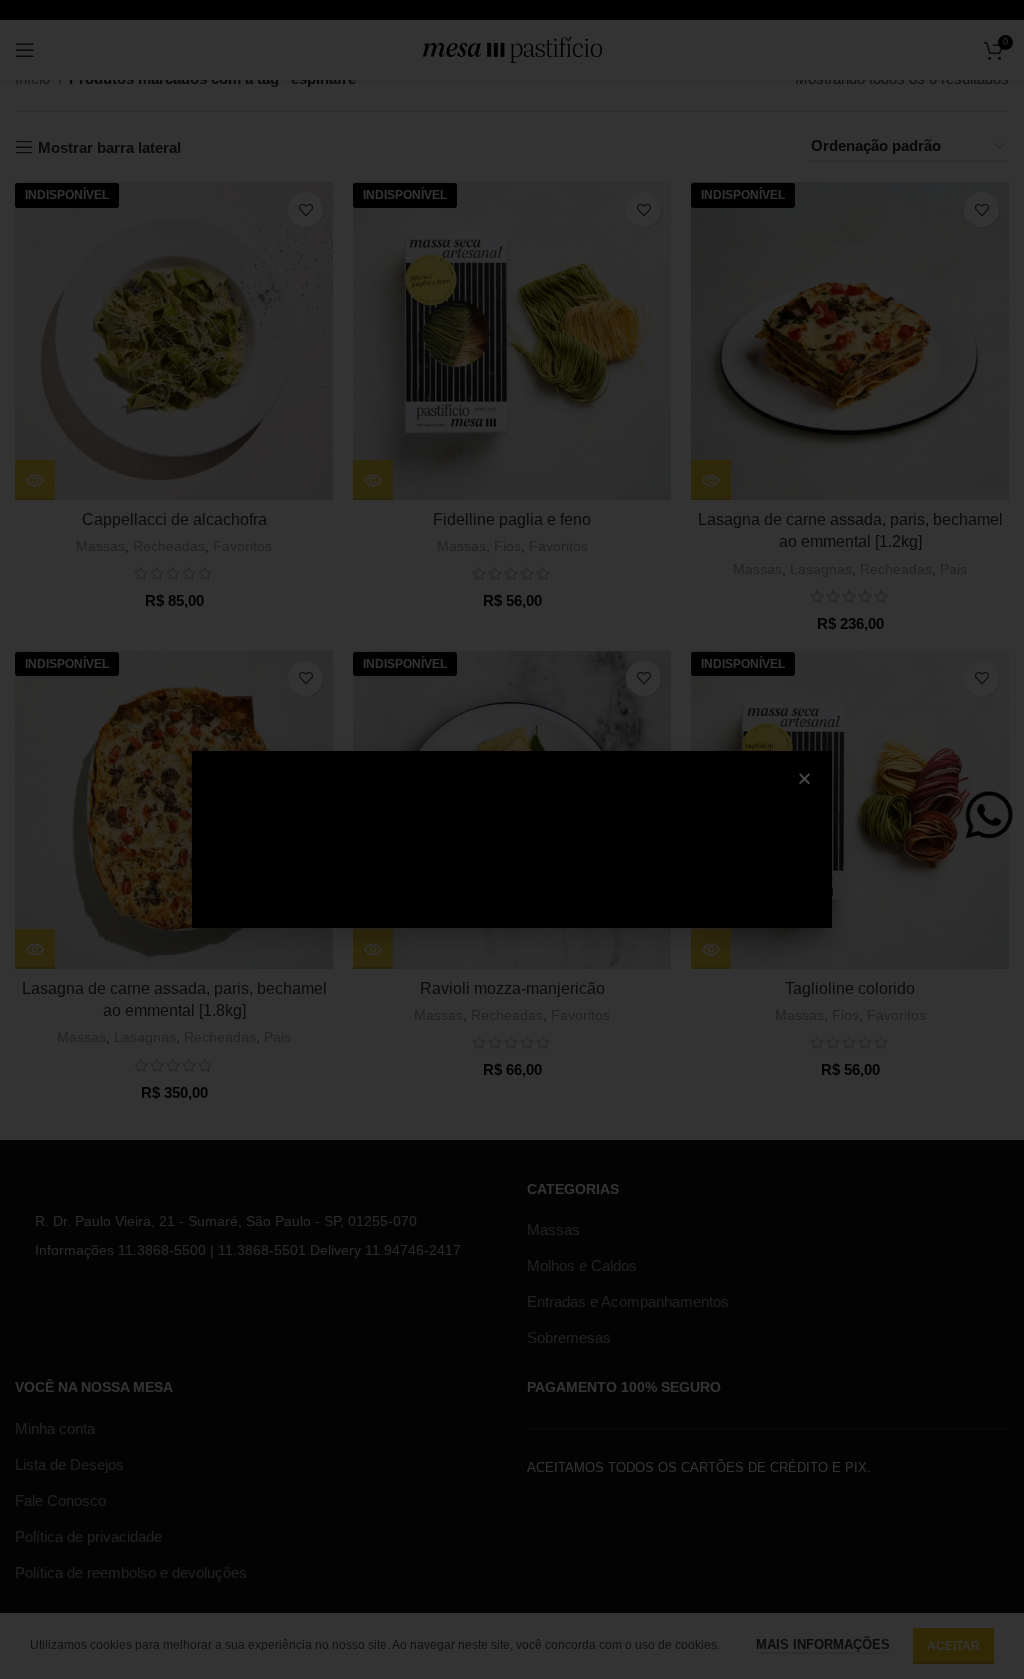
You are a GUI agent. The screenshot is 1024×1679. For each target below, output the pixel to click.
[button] (804, 778)
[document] (512, 839)
